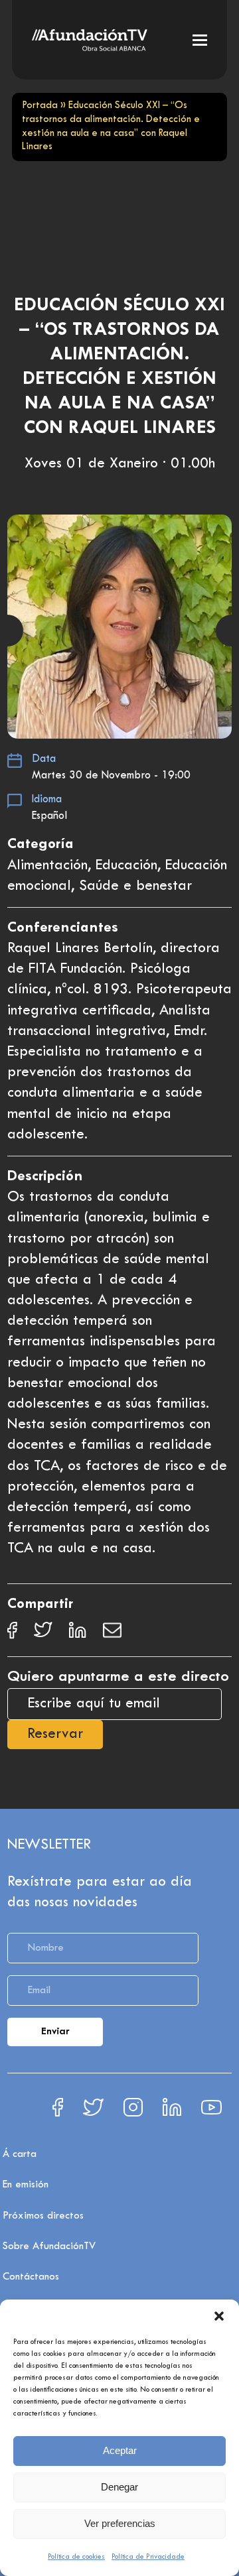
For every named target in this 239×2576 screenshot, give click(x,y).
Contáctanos (31, 2277)
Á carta (20, 2154)
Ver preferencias (120, 2523)
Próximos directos (43, 2216)
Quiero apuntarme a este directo (118, 1677)
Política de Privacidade (148, 2557)
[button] (219, 2316)
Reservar (55, 1735)
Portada (40, 106)
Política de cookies (76, 2557)
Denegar (119, 2487)
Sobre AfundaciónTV (49, 2246)
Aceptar (120, 2450)
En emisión (26, 2185)
